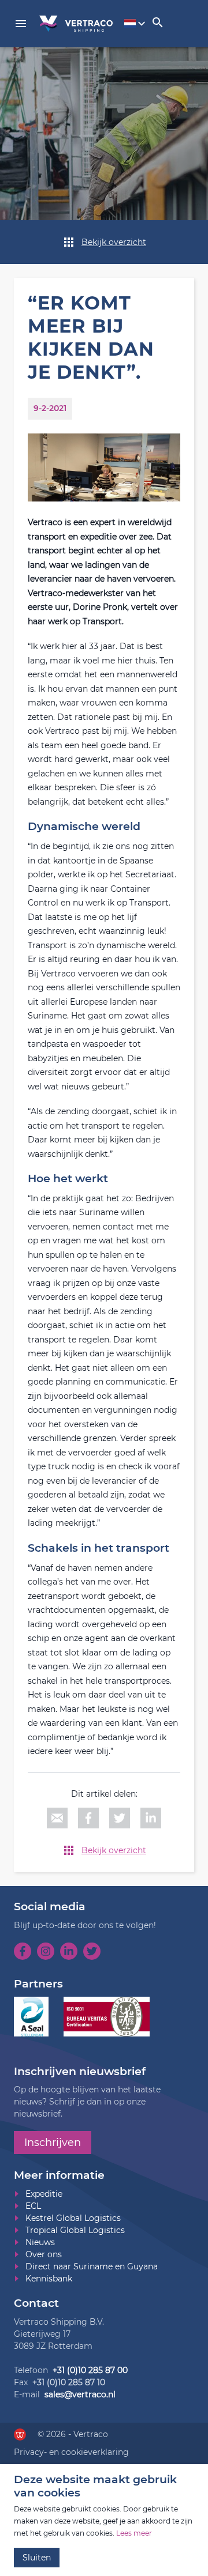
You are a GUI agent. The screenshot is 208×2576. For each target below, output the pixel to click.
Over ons (44, 2254)
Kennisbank (49, 2279)
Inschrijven (53, 2143)
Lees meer (134, 2533)
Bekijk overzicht (114, 242)
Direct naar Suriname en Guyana (92, 2266)
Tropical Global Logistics (75, 2230)
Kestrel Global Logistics (73, 2218)
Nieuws (40, 2242)
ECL (33, 2206)
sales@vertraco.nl (80, 2394)
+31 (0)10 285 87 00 (90, 2370)
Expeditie (44, 2194)
